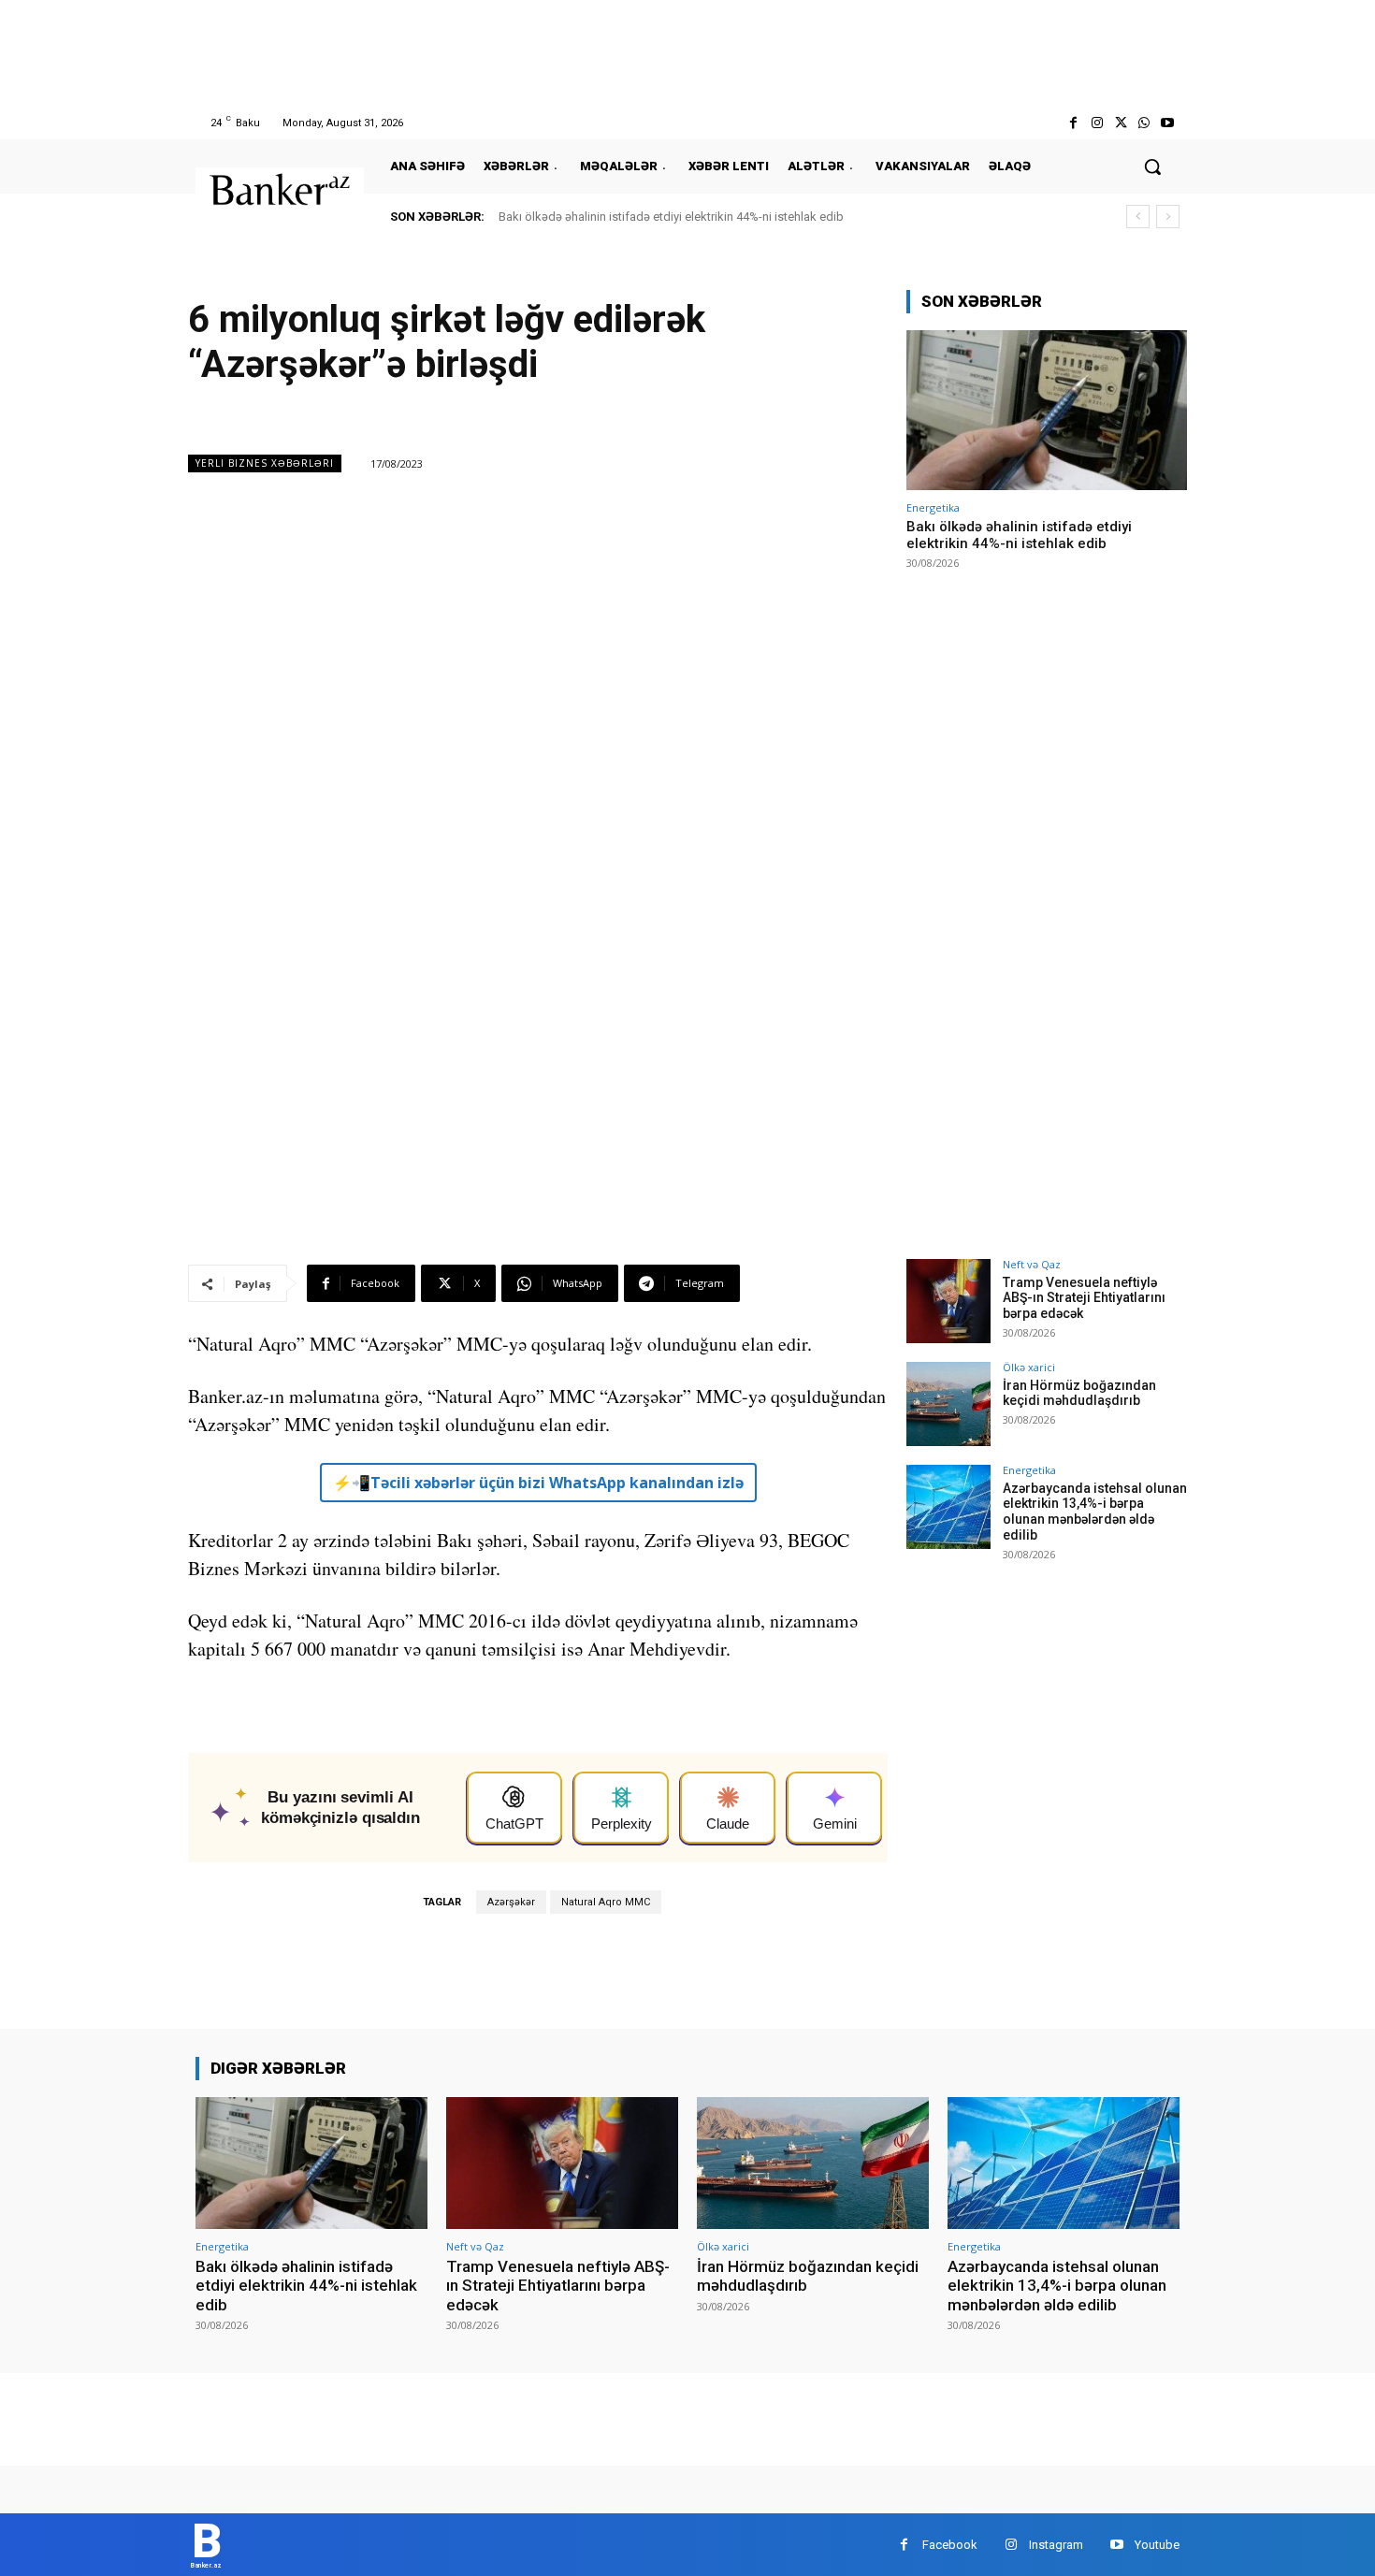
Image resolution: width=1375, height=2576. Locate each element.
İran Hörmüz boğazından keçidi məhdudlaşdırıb (1079, 1393)
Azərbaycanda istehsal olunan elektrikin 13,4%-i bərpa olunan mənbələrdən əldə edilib (1095, 1512)
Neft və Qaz (1032, 1264)
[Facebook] (1073, 123)
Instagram (1056, 2545)
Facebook (950, 2545)
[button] (1152, 166)
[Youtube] (1168, 123)
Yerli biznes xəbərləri (265, 463)
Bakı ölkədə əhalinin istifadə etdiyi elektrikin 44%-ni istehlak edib (671, 217)
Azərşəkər (511, 1902)
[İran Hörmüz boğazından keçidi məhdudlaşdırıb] (948, 1404)
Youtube (1157, 2545)
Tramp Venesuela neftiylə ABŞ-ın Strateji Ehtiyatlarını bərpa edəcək (1084, 1298)
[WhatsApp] (1144, 123)
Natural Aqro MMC (606, 1902)
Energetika (933, 507)
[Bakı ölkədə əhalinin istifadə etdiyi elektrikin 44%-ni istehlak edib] (1047, 410)
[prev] (1138, 217)
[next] (1168, 217)
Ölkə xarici (1029, 1367)
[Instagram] (1097, 123)
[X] (1120, 123)
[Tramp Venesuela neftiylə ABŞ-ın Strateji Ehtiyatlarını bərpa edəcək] (948, 1301)
